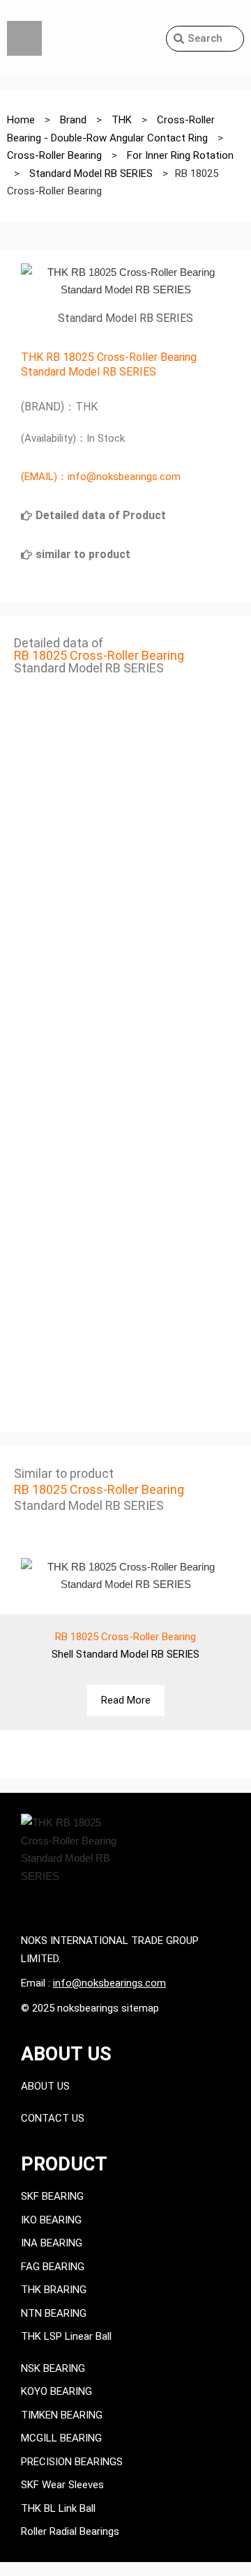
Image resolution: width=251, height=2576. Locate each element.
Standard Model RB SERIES (89, 372)
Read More (126, 1700)
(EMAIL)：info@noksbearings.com (101, 477)
